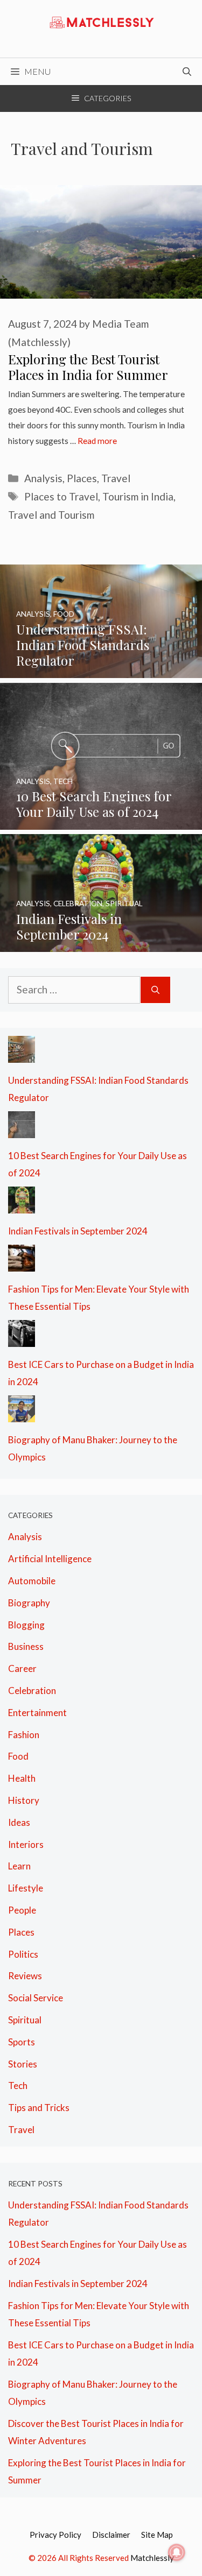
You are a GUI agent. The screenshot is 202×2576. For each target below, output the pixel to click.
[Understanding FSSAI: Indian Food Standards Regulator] (101, 669)
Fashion (24, 1735)
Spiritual (25, 2020)
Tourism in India (138, 496)
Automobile (32, 1581)
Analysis (43, 478)
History (24, 1800)
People (22, 1910)
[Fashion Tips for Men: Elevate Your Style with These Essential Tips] (22, 1262)
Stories (23, 2064)
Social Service (36, 1998)
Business (26, 1646)
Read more (97, 441)
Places (82, 478)
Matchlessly (152, 2558)
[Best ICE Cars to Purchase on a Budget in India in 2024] (22, 1338)
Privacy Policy (55, 2535)
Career (22, 1668)
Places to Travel (61, 496)
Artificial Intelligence (50, 1559)
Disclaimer (111, 2535)
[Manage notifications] (177, 2552)
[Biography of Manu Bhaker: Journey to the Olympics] (22, 1413)
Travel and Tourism (51, 515)
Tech (18, 2085)
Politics (23, 1954)
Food (18, 1756)
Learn (19, 1866)
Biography (29, 1603)
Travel (116, 478)
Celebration (32, 1691)
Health (22, 1778)
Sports (22, 2042)
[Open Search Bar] (187, 72)
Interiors (26, 1844)
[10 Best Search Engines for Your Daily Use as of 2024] (101, 821)
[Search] (155, 990)
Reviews (25, 1976)
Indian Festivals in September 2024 (78, 1231)
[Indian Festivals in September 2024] (101, 943)
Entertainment (37, 1713)
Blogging (26, 1625)
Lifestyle (26, 1888)
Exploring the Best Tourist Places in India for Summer (88, 367)
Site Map (157, 2535)
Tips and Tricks (39, 2108)
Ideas (19, 1822)
